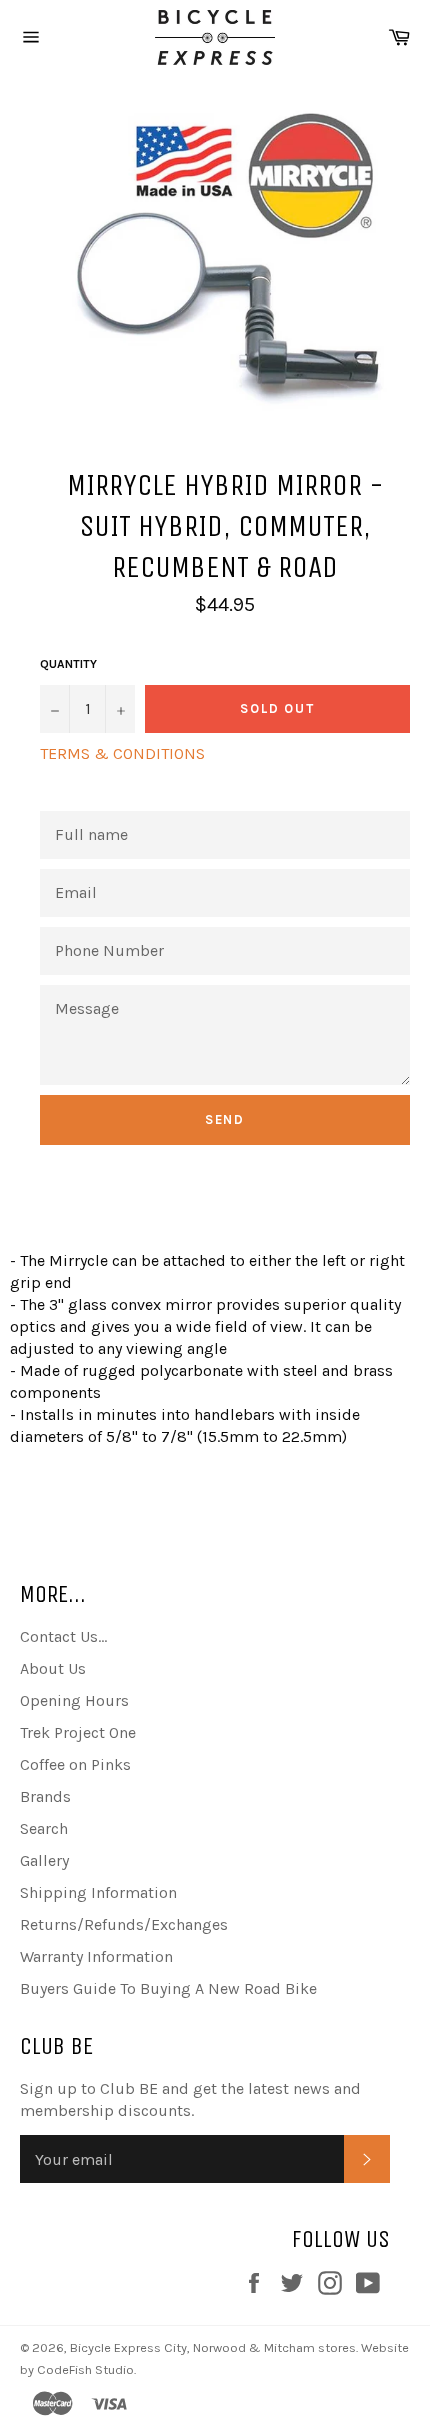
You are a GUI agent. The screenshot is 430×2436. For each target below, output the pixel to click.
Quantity (68, 664)
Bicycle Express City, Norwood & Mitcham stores (213, 2347)
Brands (45, 1796)
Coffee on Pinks (75, 1764)
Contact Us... (63, 1636)
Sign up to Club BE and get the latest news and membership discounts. (190, 2099)
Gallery (44, 1860)
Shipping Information (98, 1892)
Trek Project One (78, 1732)
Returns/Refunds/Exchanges (124, 1924)
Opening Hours (74, 1700)
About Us (53, 1668)
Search (44, 1828)
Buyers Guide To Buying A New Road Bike (168, 1988)
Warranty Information (96, 1956)
